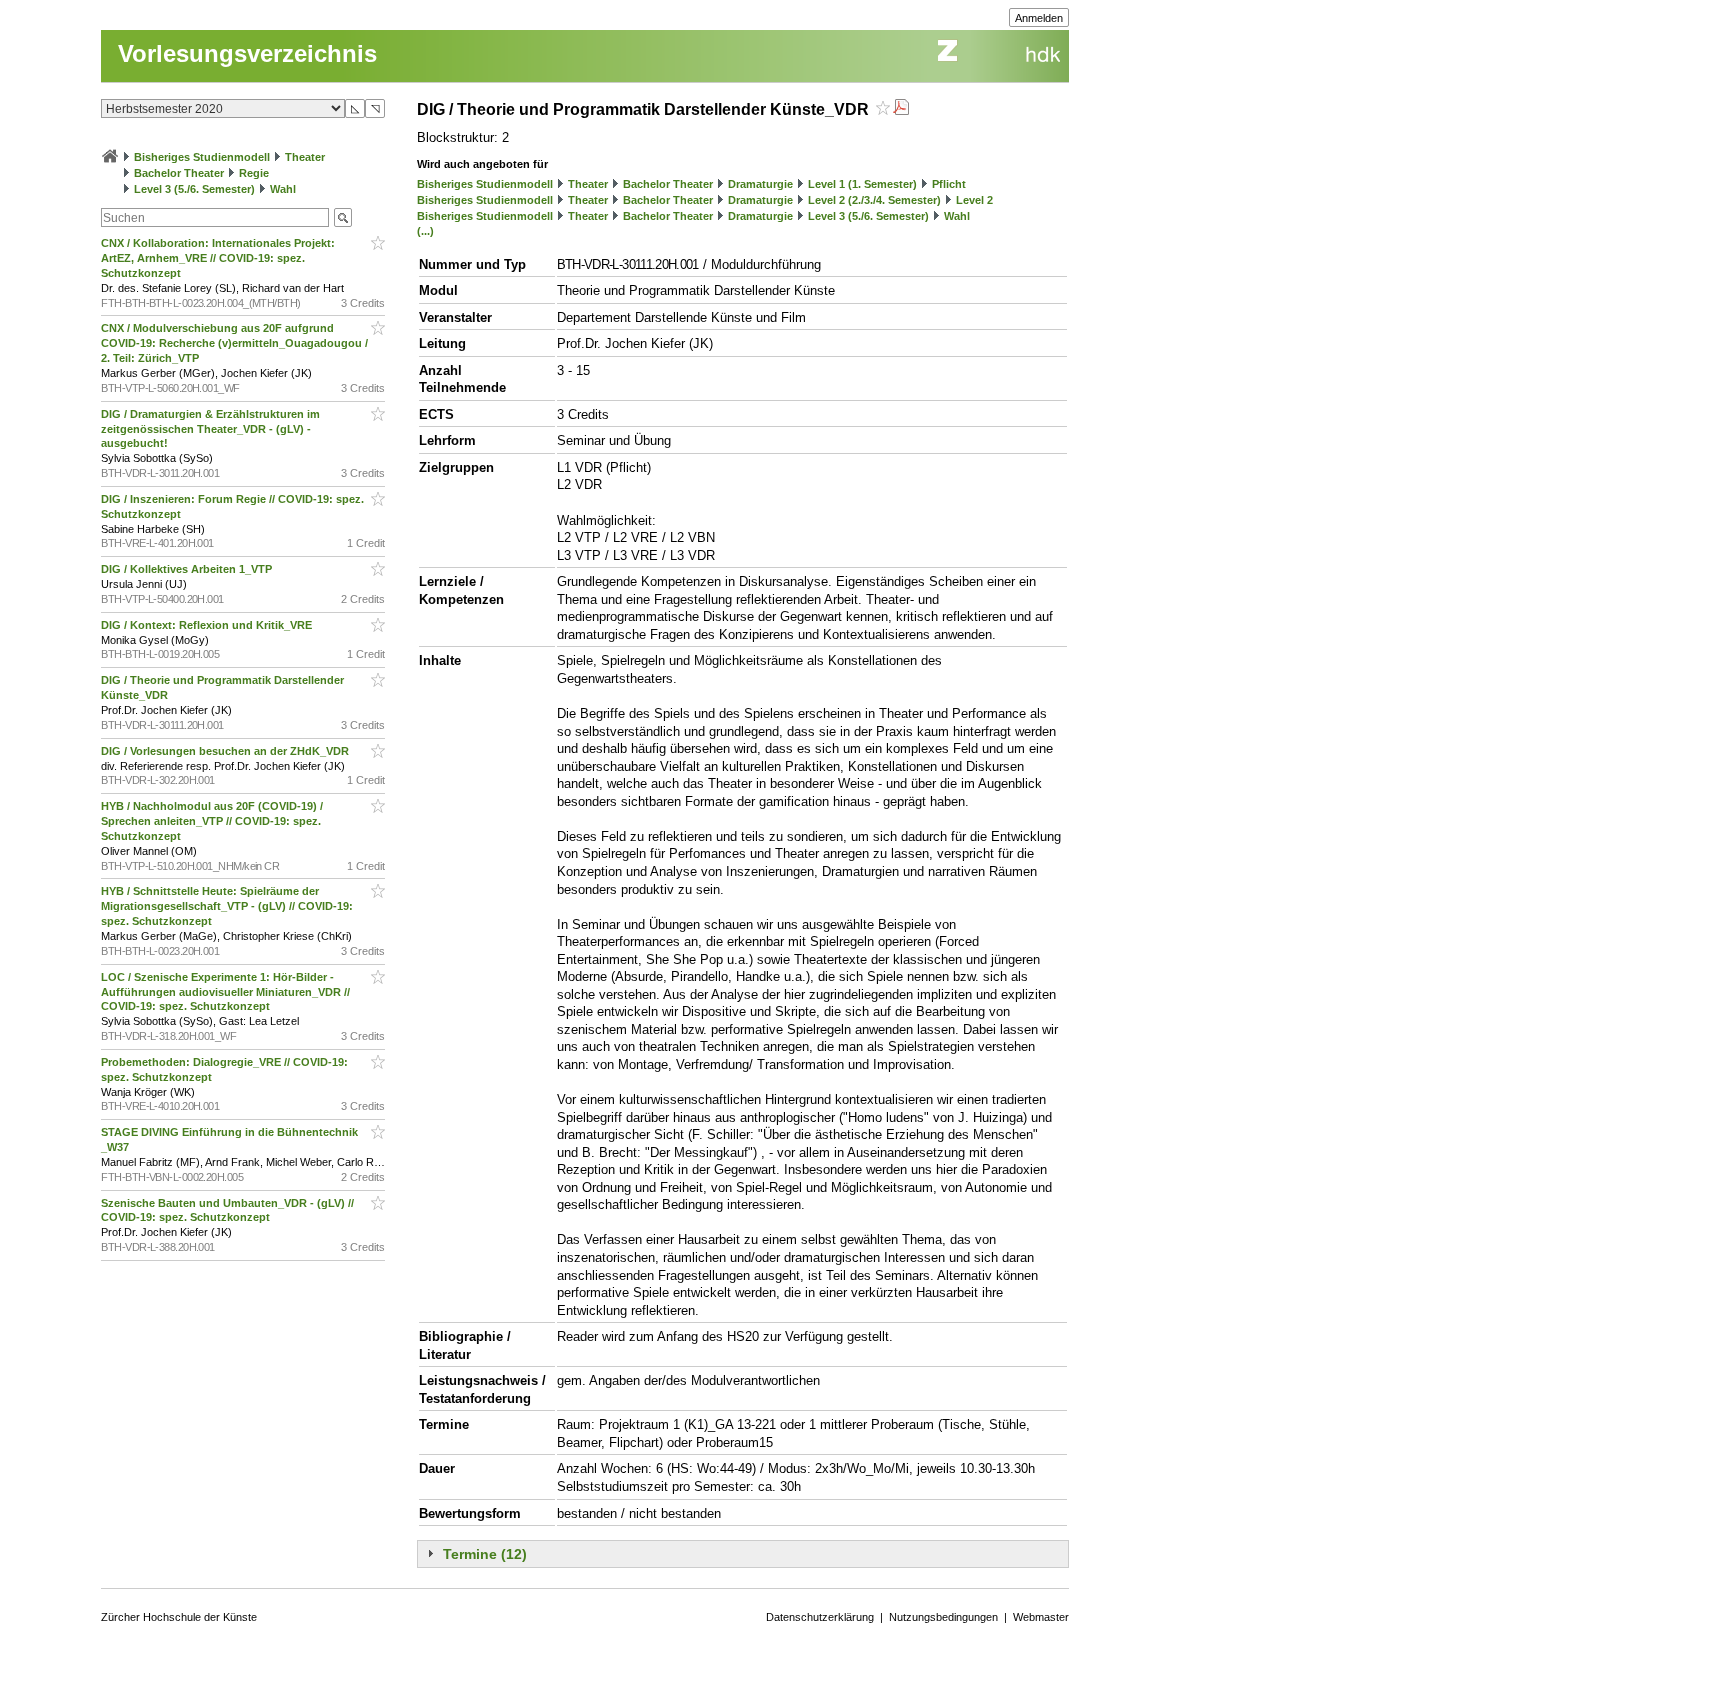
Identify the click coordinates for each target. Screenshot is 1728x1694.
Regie (254, 173)
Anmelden (1039, 18)
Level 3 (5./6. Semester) (194, 189)
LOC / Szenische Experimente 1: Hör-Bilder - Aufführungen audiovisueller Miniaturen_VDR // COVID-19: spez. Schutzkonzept (225, 992)
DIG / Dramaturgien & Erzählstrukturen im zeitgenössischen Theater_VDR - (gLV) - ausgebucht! (210, 429)
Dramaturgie (760, 184)
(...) (425, 231)
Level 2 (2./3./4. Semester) (874, 200)
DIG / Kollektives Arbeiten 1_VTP (188, 569)
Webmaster (1041, 1617)
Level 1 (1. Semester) (862, 184)
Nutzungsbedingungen (943, 1617)
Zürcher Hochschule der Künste (179, 1617)
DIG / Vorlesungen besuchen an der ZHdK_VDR (226, 751)
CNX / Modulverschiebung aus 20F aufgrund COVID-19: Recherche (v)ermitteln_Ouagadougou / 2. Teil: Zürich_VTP (234, 343)
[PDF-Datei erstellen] (901, 109)
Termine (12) (485, 1554)
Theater (305, 157)
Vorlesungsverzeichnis (247, 53)
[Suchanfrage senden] (343, 217)
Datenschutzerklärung (820, 1617)
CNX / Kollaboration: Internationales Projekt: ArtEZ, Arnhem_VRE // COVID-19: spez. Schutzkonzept (218, 258)
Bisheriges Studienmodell (202, 157)
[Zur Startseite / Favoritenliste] (110, 157)
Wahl (283, 189)
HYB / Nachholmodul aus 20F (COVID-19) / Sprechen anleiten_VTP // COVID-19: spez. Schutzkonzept (212, 821)
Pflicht (949, 184)
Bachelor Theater (179, 173)
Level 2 (974, 200)
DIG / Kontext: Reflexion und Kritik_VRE (208, 625)
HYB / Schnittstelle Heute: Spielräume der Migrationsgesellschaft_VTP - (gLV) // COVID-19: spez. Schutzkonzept (227, 906)
